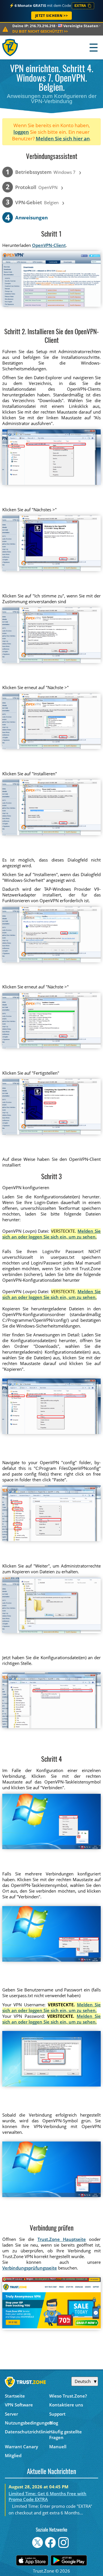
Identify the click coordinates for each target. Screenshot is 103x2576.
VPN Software (19, 2405)
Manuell (58, 2447)
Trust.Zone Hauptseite (62, 2239)
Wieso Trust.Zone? (68, 2396)
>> (40, 31)
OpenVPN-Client (49, 245)
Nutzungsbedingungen (27, 2423)
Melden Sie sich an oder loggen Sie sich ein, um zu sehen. (52, 1234)
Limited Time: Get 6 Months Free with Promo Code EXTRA (47, 2496)
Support (57, 2414)
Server (11, 2414)
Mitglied (13, 2455)
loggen (21, 132)
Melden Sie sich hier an (63, 138)
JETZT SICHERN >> (52, 16)
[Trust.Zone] (10, 47)
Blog (54, 2423)
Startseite (15, 2396)
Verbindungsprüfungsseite (30, 2268)
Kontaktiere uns (66, 2405)
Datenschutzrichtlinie (27, 2432)
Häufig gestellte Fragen (66, 2435)
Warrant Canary (21, 2447)
